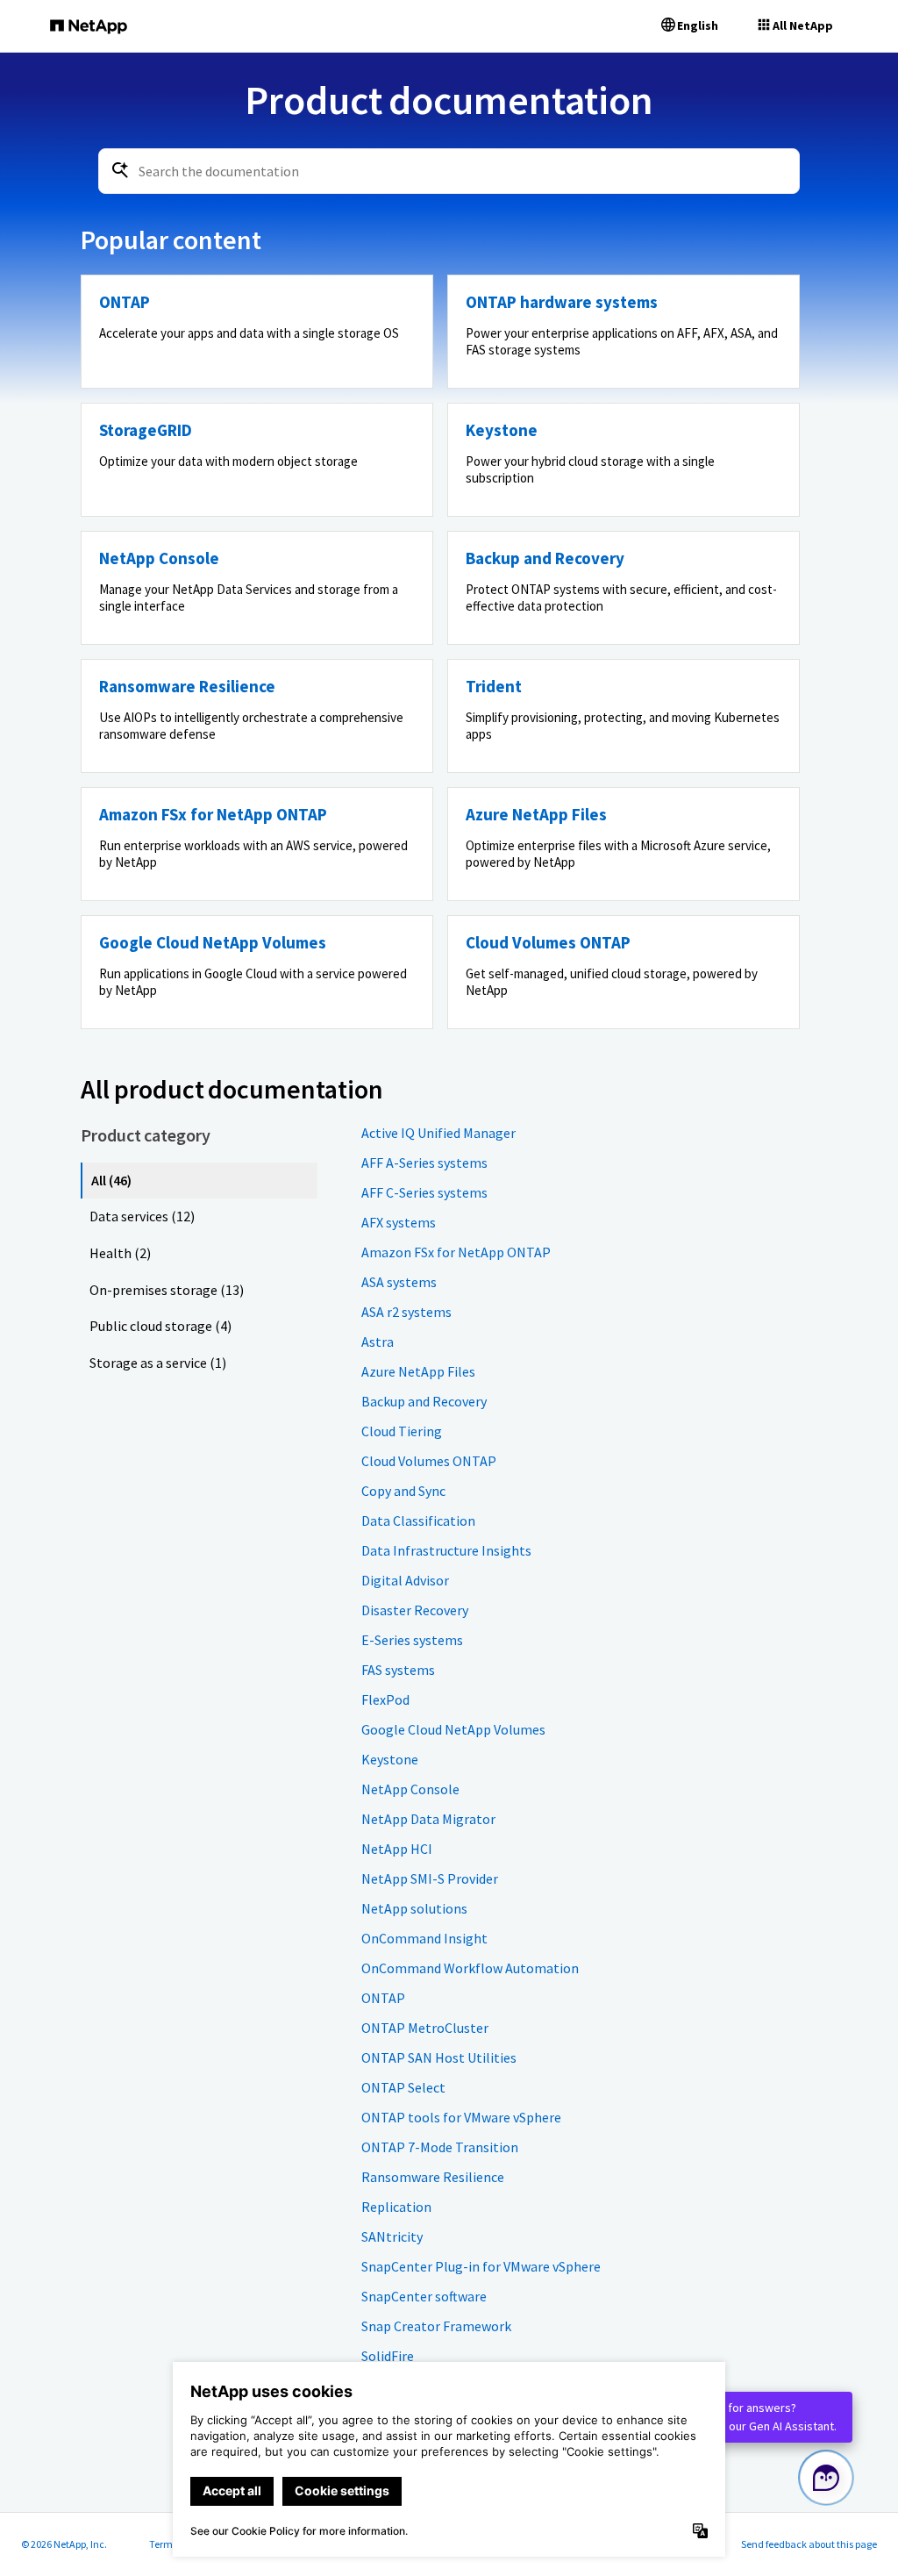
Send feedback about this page (809, 2544)
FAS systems (398, 1670)
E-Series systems (412, 1640)
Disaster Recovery (415, 1610)
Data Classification (418, 1521)
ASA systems (399, 1282)
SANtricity (392, 2236)
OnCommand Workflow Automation (470, 1968)
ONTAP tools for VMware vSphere (461, 2117)
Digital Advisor (405, 1580)
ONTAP (383, 1998)
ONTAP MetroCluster (425, 2028)
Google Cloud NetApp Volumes (453, 1729)
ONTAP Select (403, 2087)
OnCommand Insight (424, 1938)
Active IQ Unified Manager (438, 1133)
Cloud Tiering (402, 1431)
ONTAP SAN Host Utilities (439, 2057)
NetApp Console (410, 1789)
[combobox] (449, 171)
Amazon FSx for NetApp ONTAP (456, 1252)
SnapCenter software (424, 2296)
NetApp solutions (414, 1908)
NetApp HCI (397, 1849)
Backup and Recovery (424, 1401)
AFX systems (399, 1222)
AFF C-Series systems (424, 1192)
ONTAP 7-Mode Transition (440, 2147)
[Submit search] (120, 170)
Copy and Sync (403, 1491)
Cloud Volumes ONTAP (429, 1461)
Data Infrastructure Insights (446, 1550)
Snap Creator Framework (436, 2326)
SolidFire (388, 2356)
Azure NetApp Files (418, 1371)
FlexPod (385, 1699)
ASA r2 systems (406, 1312)
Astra (378, 1342)
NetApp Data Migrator (428, 1819)
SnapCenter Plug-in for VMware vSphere (481, 2266)
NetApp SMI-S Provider (430, 1878)
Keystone (390, 1759)
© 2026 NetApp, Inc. (64, 2544)
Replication (396, 2207)
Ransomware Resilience (433, 2177)
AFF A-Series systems (424, 1163)
